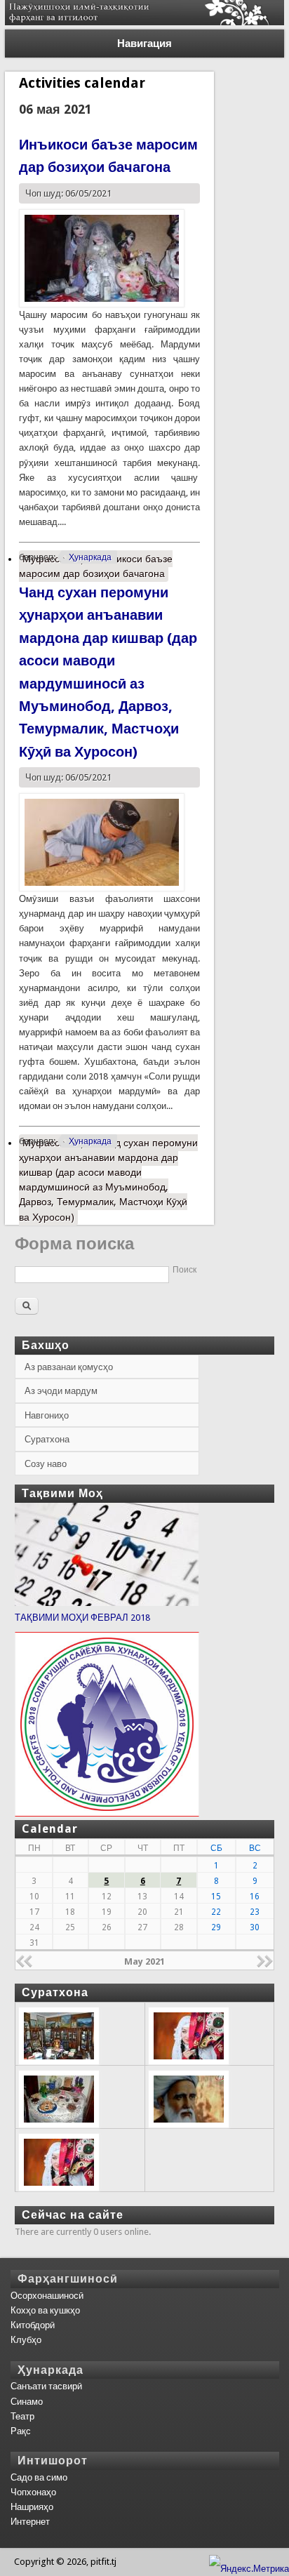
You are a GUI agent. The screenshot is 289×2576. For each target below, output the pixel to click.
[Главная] (144, 22)
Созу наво (46, 1464)
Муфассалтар (96, 566)
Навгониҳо (47, 1415)
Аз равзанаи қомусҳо (69, 1367)
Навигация (144, 44)
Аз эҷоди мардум (61, 1391)
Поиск (184, 1270)
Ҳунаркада (90, 557)
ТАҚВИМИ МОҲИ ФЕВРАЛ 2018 (82, 1618)
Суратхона (47, 1439)
